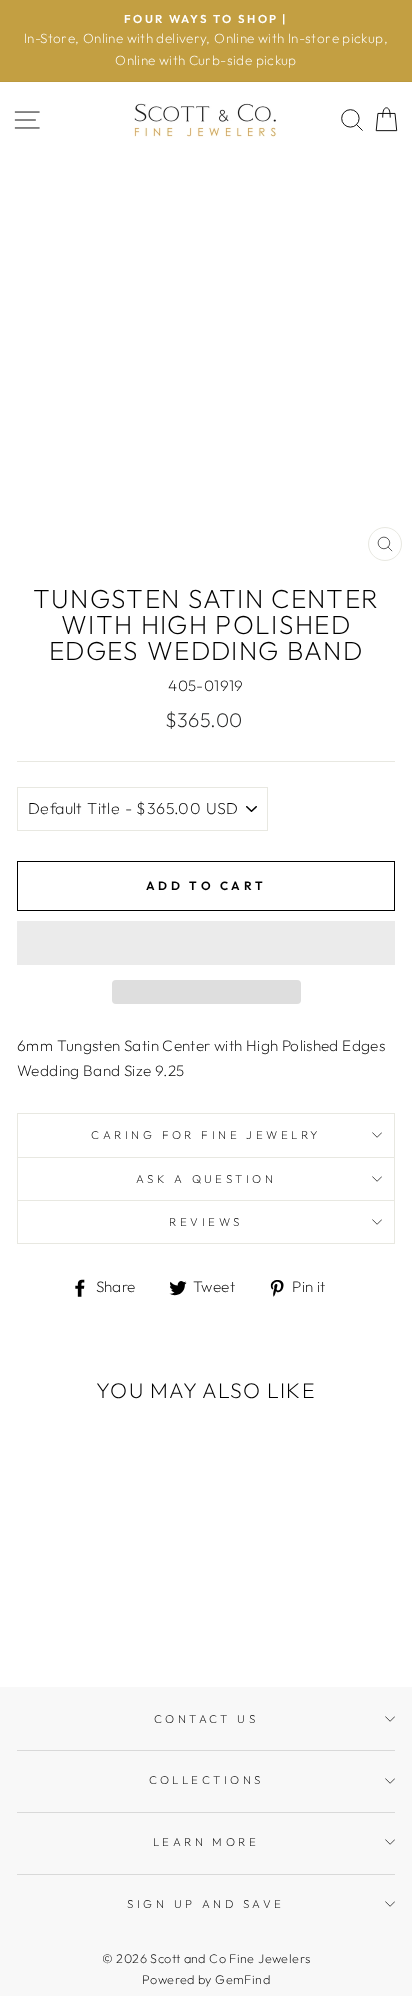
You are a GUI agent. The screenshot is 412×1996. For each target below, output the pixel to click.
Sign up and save (205, 1904)
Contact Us (206, 1719)
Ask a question (206, 1179)
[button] (206, 943)
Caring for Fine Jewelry (205, 1135)
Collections (206, 1780)
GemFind (242, 1979)
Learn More (206, 1842)
